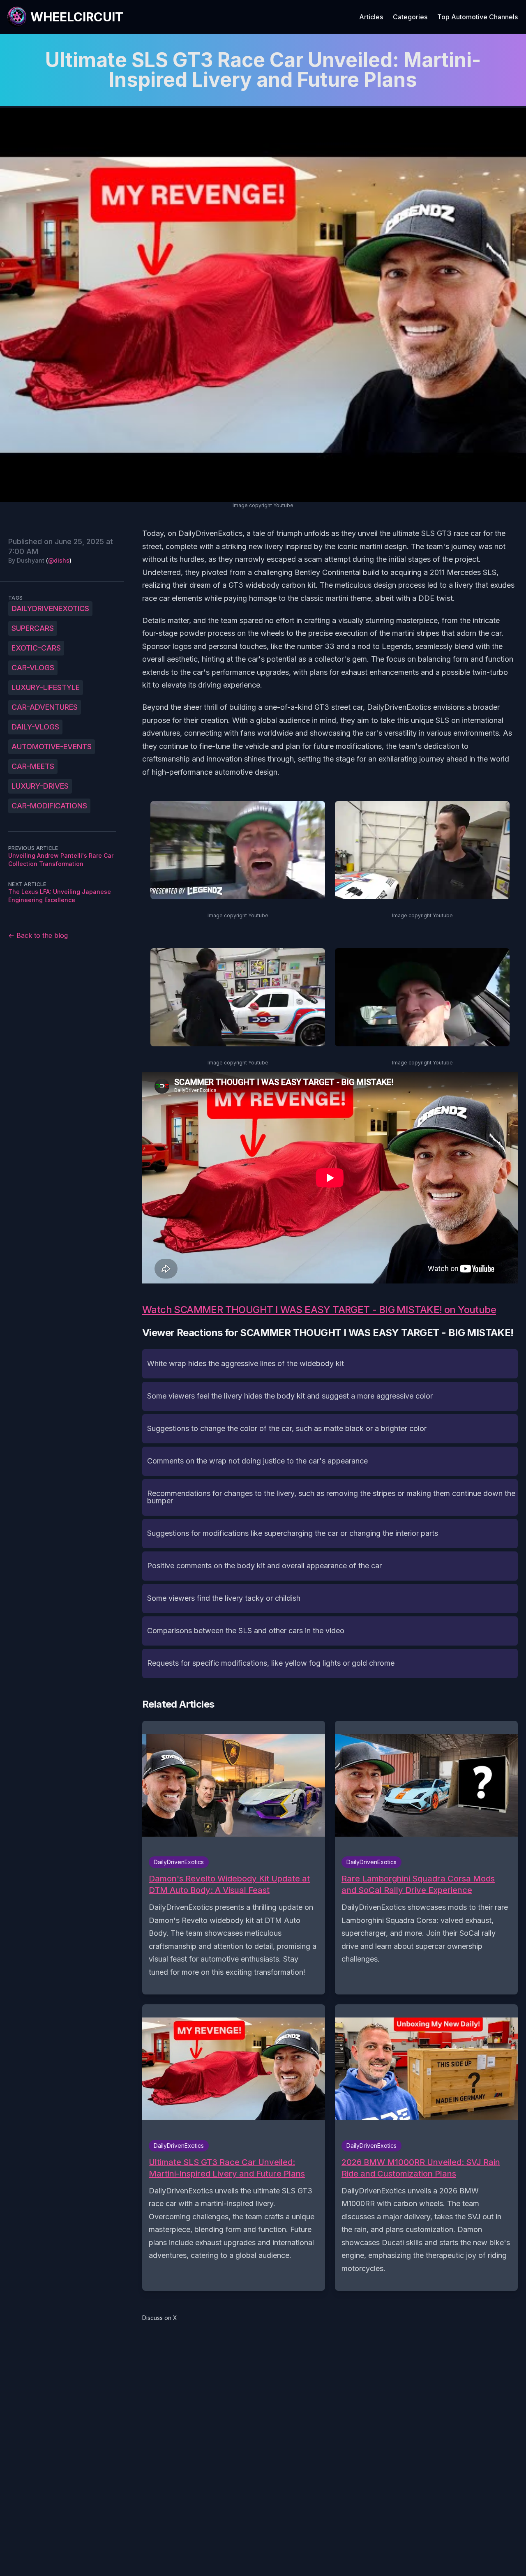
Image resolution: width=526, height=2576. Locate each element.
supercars (33, 628)
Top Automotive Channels (478, 17)
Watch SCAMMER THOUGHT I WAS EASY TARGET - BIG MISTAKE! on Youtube (319, 1310)
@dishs (59, 560)
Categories (410, 17)
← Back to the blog (38, 935)
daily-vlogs (35, 727)
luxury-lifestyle (46, 687)
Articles (371, 17)
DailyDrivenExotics (50, 608)
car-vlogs (33, 668)
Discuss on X (160, 2318)
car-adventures (45, 707)
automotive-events (52, 747)
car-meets (33, 766)
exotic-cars (36, 648)
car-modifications (49, 806)
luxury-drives (40, 786)
